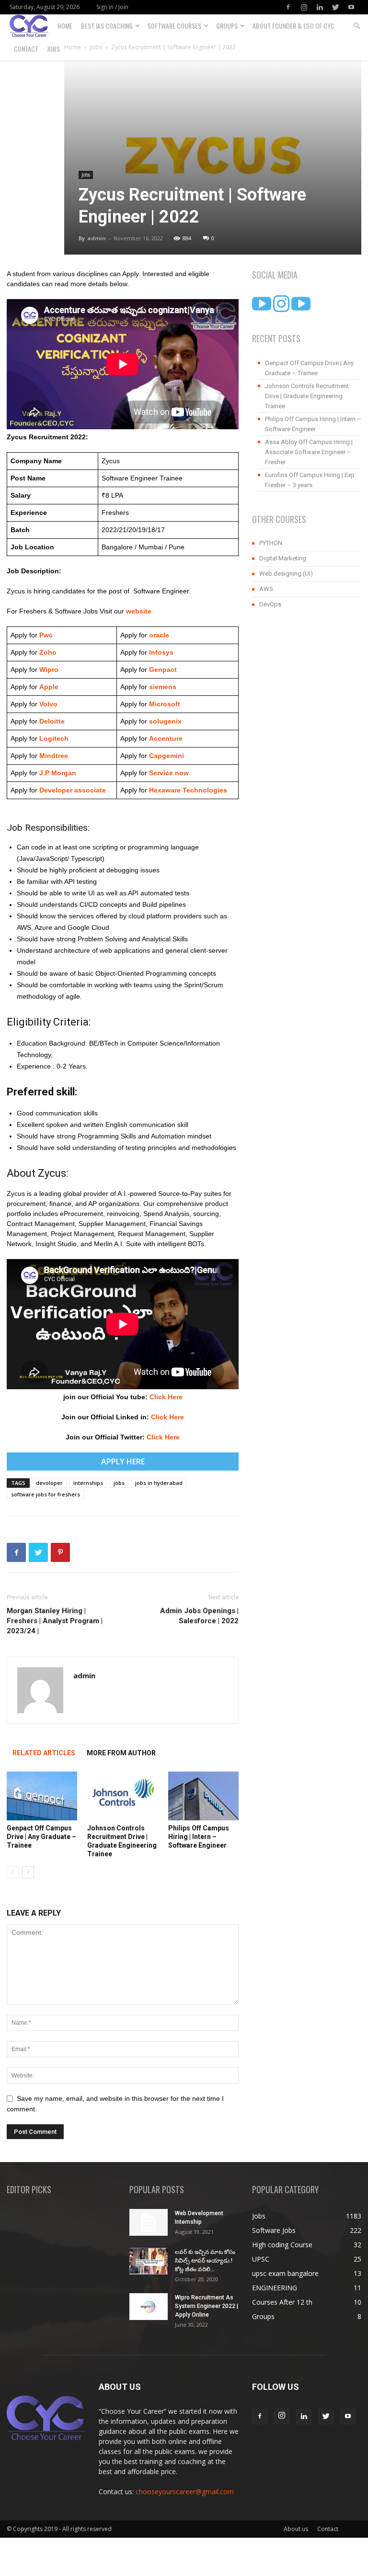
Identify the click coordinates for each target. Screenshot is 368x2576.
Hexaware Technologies (188, 790)
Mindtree (53, 756)
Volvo (48, 704)
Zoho (48, 652)
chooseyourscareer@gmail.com (185, 2492)
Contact (26, 49)
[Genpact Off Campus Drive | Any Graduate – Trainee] (42, 1796)
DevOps (270, 604)
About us (296, 2529)
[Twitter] (335, 7)
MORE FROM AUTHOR (121, 1753)
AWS (266, 589)
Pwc (46, 635)
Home (65, 26)
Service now (169, 773)
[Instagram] (304, 7)
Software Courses (174, 26)
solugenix (165, 721)
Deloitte (51, 721)
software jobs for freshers (46, 1494)
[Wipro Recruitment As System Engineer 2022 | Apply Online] (149, 2307)
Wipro (49, 669)
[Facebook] (288, 7)
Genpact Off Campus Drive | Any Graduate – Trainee (41, 1837)
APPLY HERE (123, 1461)
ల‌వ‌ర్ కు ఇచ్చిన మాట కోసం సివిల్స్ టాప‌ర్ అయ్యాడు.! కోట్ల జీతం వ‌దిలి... (205, 2261)
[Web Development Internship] (149, 2222)
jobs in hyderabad (159, 1483)
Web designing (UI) (286, 574)
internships (88, 1483)
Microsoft (165, 704)
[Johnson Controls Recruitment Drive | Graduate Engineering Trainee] (122, 1796)
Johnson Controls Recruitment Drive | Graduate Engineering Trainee (307, 396)
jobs (119, 1483)
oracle (159, 635)
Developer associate (73, 790)
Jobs (53, 49)
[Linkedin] (320, 7)
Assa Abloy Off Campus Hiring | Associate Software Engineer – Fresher (309, 452)
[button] (356, 26)
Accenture (165, 738)
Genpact (163, 669)
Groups (227, 26)
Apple (48, 687)
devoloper (49, 1483)
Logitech (54, 738)
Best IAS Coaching (107, 26)
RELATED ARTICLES (44, 1753)
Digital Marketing (283, 558)
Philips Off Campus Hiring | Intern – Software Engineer (199, 1837)
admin (97, 238)
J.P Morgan (57, 773)
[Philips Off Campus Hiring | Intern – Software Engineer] (203, 1796)
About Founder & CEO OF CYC (293, 26)
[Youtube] (351, 7)
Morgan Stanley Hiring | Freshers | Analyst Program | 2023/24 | (55, 1621)
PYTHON (271, 543)
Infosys (161, 652)
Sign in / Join (112, 7)
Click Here (166, 1397)
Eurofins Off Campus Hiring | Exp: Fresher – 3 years (310, 480)
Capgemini (167, 756)
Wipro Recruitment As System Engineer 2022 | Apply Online (207, 2306)
